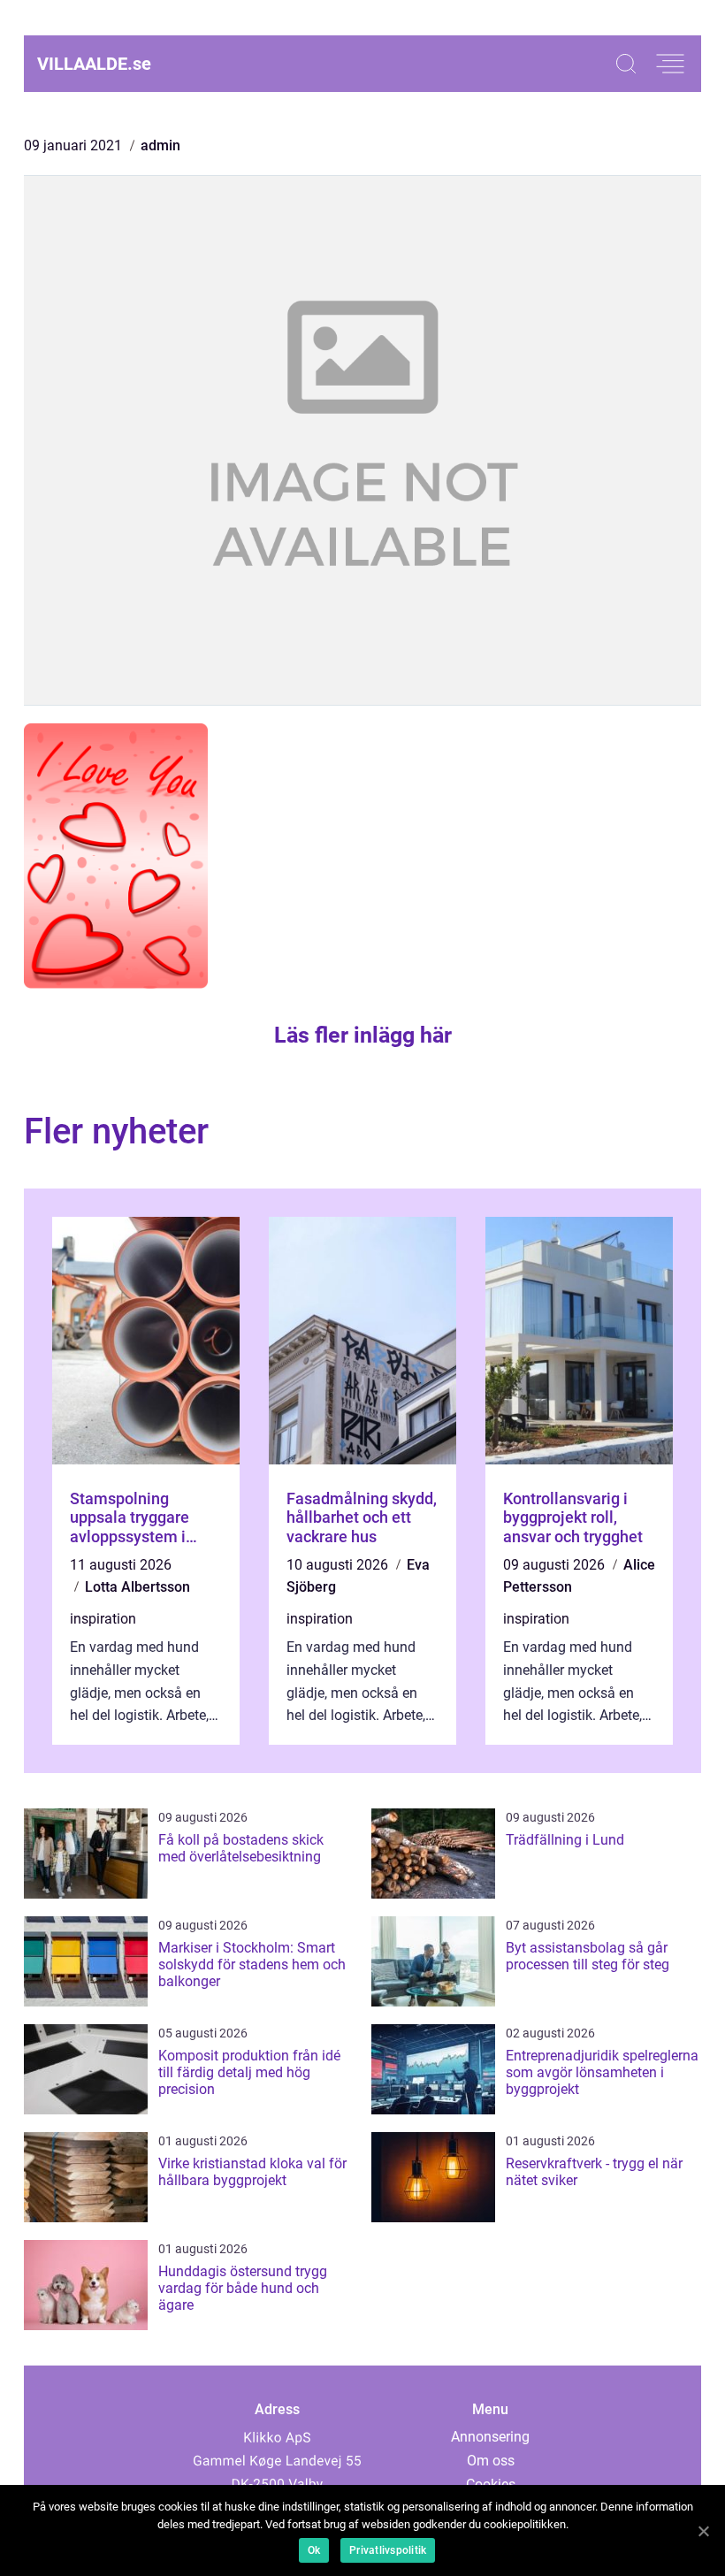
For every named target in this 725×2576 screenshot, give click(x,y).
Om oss (491, 2461)
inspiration (103, 1619)
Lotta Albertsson (137, 1587)
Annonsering (490, 2437)
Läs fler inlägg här (363, 1035)
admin (160, 145)
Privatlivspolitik (388, 2550)
